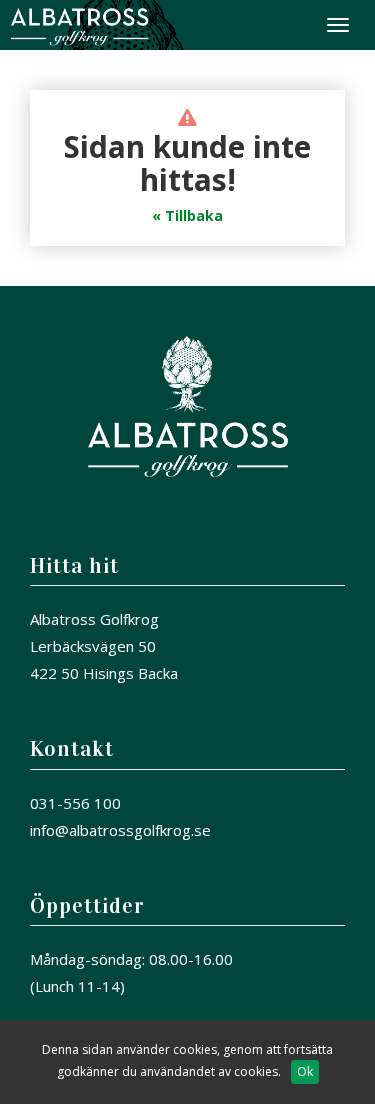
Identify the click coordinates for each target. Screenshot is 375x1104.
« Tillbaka (187, 215)
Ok (305, 1071)
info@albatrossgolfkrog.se (120, 830)
